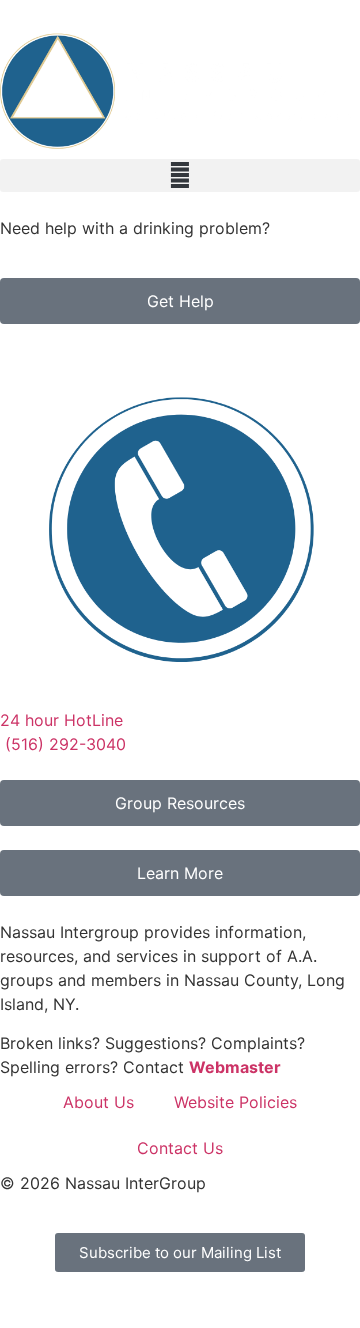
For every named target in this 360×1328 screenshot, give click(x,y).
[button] (180, 175)
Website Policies (235, 1102)
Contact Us (180, 1148)
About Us (98, 1102)
